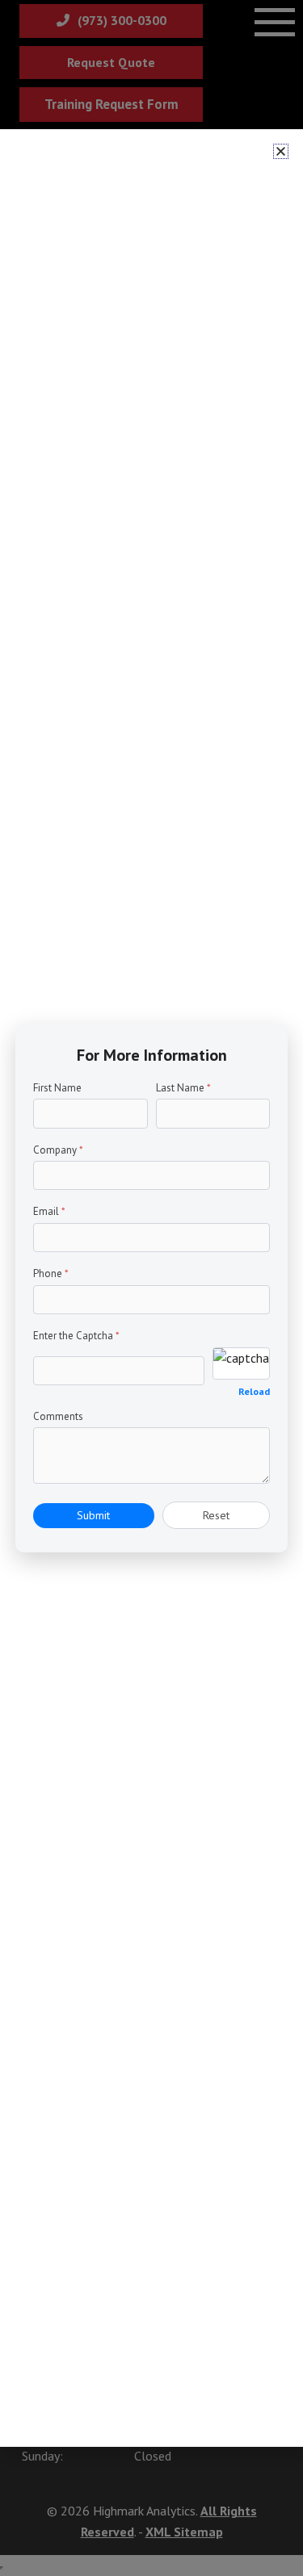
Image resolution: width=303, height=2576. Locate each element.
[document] (151, 1288)
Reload (254, 1391)
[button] (281, 151)
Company (58, 1150)
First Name (57, 1088)
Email (49, 1211)
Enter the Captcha (76, 1336)
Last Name (183, 1088)
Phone (51, 1273)
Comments (58, 1416)
